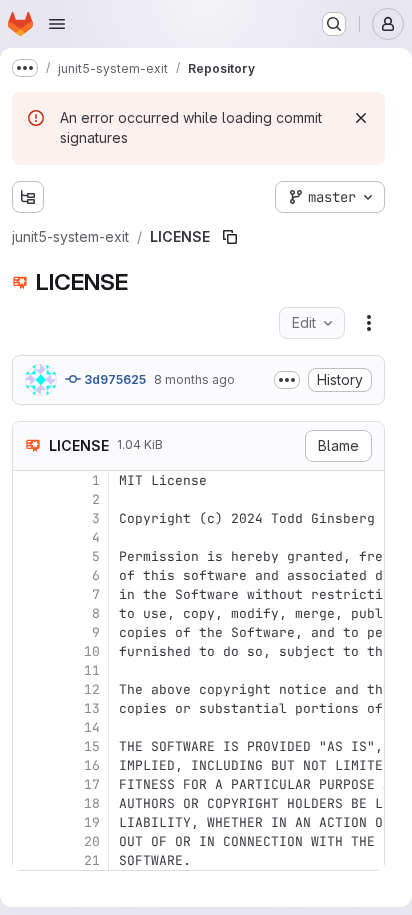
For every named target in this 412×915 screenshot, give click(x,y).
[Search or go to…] (334, 24)
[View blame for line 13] (30, 708)
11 (92, 670)
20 (92, 841)
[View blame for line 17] (30, 784)
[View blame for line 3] (30, 518)
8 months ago (194, 379)
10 (92, 651)
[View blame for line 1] (30, 480)
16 (92, 765)
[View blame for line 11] (30, 670)
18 (92, 803)
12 (92, 689)
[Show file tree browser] (28, 197)
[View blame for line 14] (30, 727)
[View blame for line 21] (30, 860)
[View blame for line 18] (30, 803)
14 (92, 727)
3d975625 (113, 379)
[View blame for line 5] (30, 556)
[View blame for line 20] (30, 841)
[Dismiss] (361, 118)
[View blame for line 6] (30, 575)
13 (92, 708)
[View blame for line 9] (30, 632)
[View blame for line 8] (30, 613)
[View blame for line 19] (30, 822)
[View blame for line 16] (30, 765)
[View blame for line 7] (30, 594)
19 (92, 822)
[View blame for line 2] (30, 499)
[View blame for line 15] (30, 746)
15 (92, 746)
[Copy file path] (230, 237)
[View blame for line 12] (30, 689)
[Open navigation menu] (57, 24)
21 (92, 860)
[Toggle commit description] (287, 380)
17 (92, 784)
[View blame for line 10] (30, 651)
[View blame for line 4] (30, 537)
